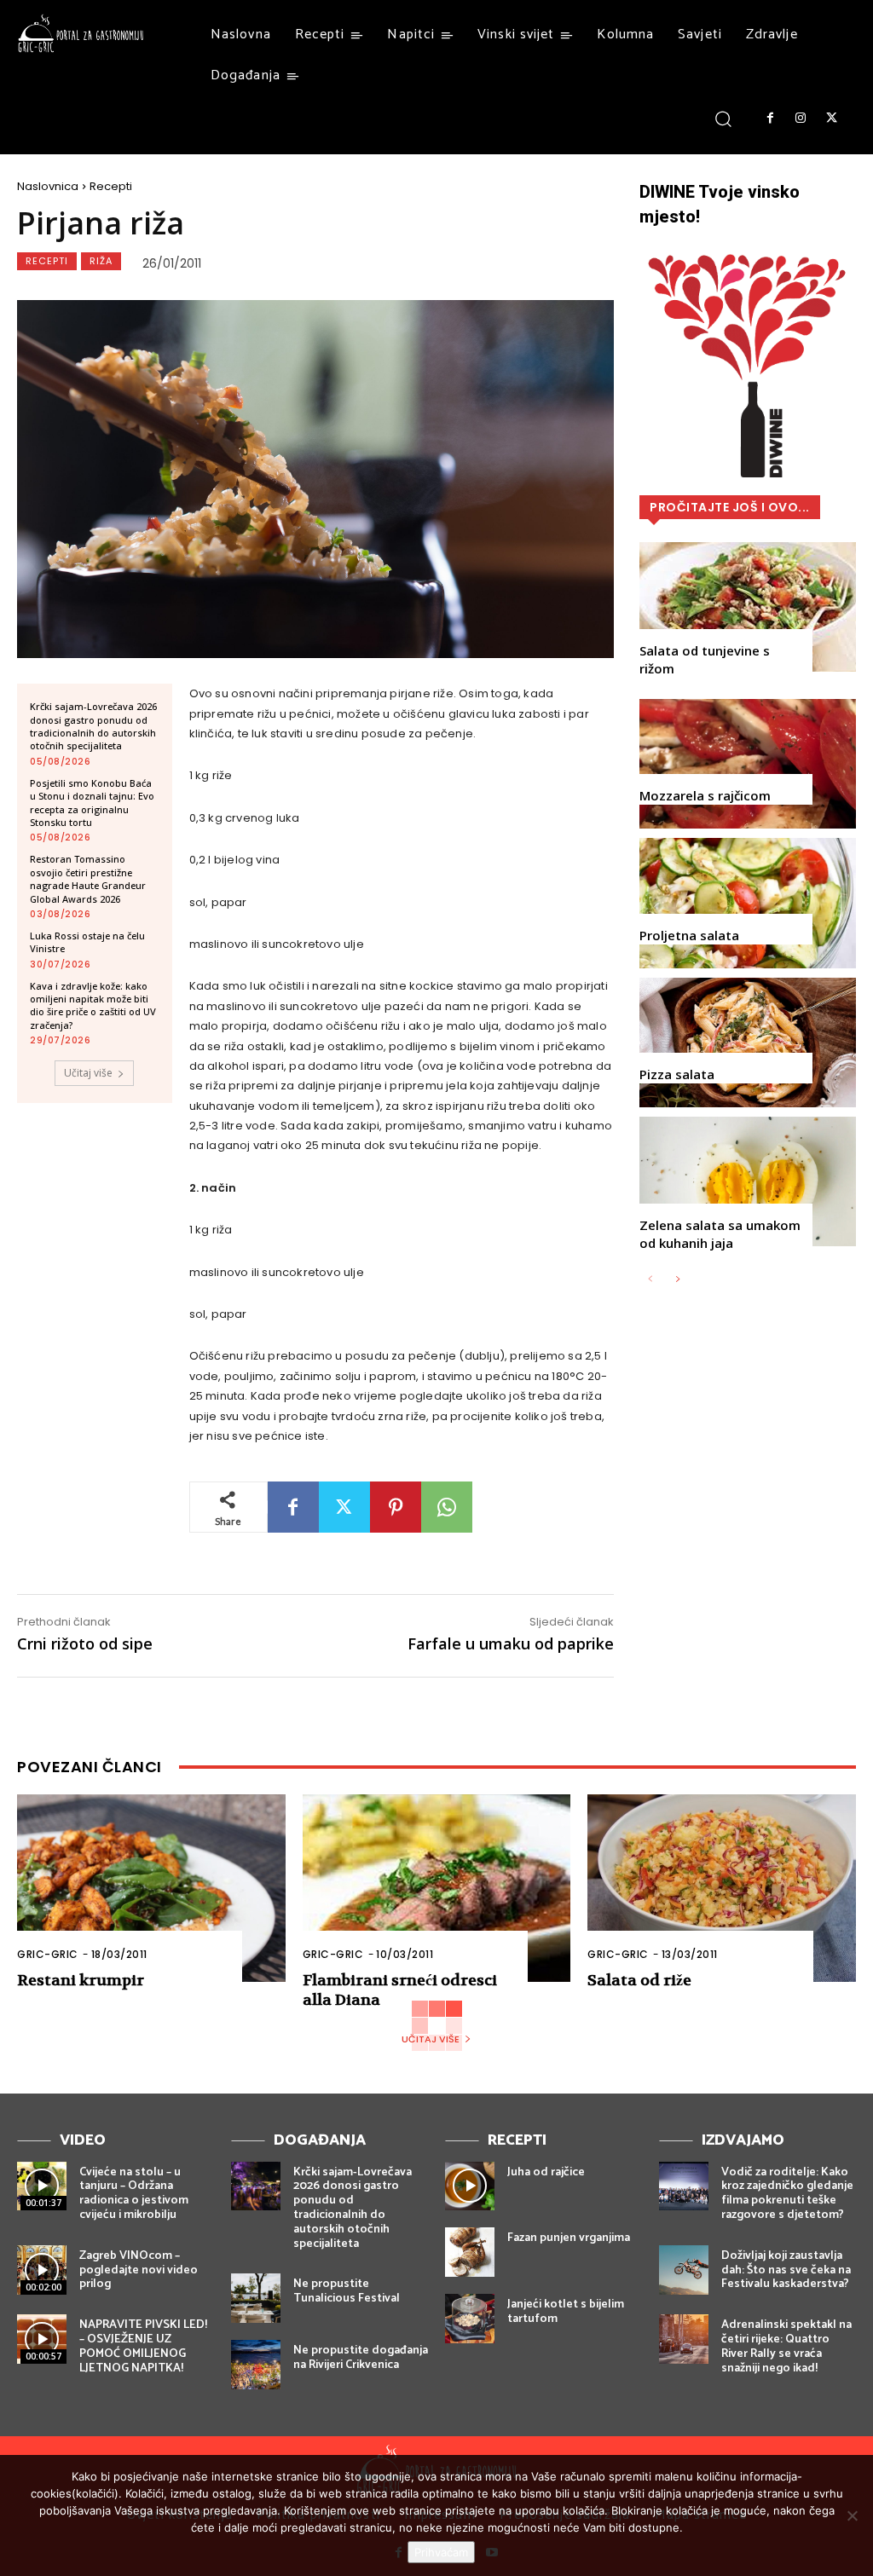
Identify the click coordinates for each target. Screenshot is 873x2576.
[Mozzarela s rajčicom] (748, 764)
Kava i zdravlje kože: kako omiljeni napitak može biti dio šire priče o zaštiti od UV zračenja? (93, 1005)
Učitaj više (88, 1073)
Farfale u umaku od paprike (511, 1643)
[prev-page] (650, 1280)
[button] (723, 118)
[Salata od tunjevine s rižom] (748, 607)
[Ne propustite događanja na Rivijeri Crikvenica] (256, 2365)
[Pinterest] (396, 1507)
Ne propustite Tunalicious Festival (347, 2291)
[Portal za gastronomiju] (81, 33)
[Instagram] (801, 118)
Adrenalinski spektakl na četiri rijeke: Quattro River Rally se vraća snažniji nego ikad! (786, 2346)
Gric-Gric (48, 1954)
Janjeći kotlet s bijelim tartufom (566, 2312)
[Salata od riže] (722, 1888)
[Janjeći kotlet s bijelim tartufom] (470, 2319)
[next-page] (677, 1280)
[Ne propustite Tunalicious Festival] (256, 2298)
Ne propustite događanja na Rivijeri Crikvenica (361, 2358)
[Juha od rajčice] (470, 2186)
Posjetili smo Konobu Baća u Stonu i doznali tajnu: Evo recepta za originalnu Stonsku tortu (92, 803)
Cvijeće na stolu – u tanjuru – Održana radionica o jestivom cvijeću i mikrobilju (134, 2194)
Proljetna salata (689, 935)
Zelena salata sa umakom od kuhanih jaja (720, 1234)
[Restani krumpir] (151, 1888)
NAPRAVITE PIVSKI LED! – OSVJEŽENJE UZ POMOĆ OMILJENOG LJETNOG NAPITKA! (143, 2346)
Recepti (111, 186)
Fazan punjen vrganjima (569, 2238)
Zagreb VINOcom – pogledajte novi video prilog (139, 2270)
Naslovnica (48, 186)
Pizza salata (677, 1074)
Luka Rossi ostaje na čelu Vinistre (87, 942)
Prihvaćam (441, 2552)
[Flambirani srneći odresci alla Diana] (437, 1888)
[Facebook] (770, 118)
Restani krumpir (81, 1981)
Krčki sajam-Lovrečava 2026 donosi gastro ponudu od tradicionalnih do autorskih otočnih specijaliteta (93, 726)
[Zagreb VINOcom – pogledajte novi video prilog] (42, 2270)
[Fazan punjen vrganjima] (470, 2252)
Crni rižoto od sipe (85, 1643)
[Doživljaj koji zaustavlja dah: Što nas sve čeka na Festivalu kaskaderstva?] (684, 2270)
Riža (101, 261)
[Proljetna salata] (748, 903)
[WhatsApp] (447, 1507)
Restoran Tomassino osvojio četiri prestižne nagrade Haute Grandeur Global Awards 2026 (88, 878)
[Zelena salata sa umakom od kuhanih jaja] (748, 1181)
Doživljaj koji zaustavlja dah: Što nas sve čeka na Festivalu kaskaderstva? (786, 2270)
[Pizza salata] (748, 1043)
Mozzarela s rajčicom (705, 795)
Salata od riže (639, 1981)
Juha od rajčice (546, 2172)
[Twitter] (832, 118)
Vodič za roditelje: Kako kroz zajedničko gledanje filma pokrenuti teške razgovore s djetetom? (787, 2194)
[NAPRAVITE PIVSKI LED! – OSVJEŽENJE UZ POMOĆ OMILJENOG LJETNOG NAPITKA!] (42, 2339)
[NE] (852, 2515)
